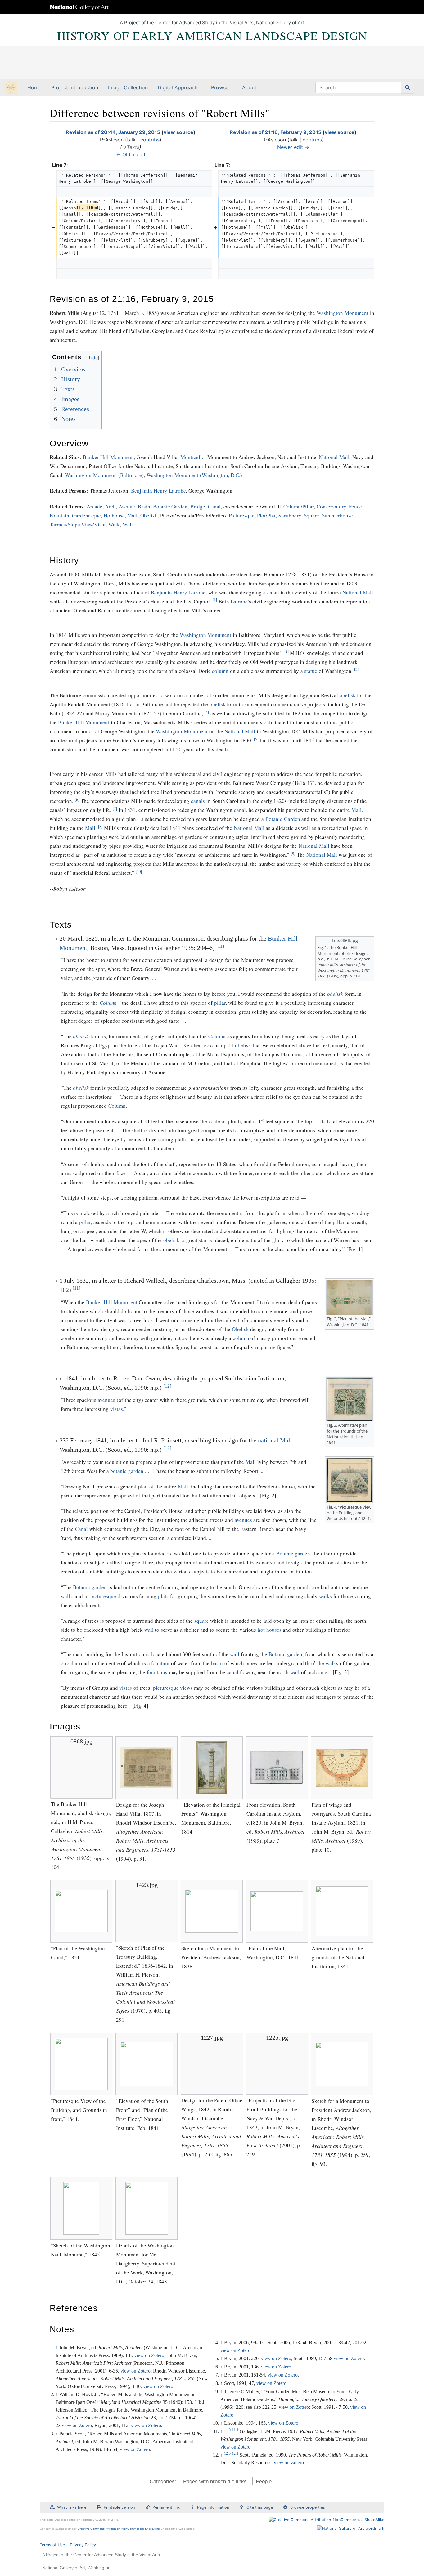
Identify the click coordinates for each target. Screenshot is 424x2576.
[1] (215, 600)
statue (311, 671)
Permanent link (166, 2507)
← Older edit (131, 154)
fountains (157, 1672)
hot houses (270, 1630)
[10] (139, 872)
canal (273, 592)
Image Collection (128, 87)
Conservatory (331, 506)
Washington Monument (343, 313)
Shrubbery (290, 515)
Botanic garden (293, 1553)
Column (108, 1003)
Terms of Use (52, 2545)
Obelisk (149, 515)
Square (311, 515)
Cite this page (260, 2507)
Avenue (127, 506)
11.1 (235, 2430)
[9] (293, 854)
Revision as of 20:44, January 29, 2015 (113, 132)
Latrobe (239, 601)
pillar (220, 1003)
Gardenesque (86, 515)
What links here (72, 2507)
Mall (132, 515)
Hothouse (114, 515)
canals (198, 801)
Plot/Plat (266, 515)
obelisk (348, 695)
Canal (214, 506)
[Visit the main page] (11, 88)
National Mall (334, 457)
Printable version (119, 2507)
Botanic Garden (170, 506)
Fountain (59, 515)
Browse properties (308, 2507)
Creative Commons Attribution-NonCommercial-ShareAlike (119, 2529)
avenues (106, 1400)
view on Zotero (149, 2355)
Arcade (95, 506)
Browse (220, 87)
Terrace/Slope (65, 524)
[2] (286, 651)
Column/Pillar (299, 506)
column (220, 671)
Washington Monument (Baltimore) (105, 475)
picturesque (103, 1596)
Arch (110, 506)
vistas (117, 1409)
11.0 (227, 2430)
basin (217, 1663)
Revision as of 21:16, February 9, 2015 (275, 132)
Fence (355, 506)
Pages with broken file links (215, 2482)
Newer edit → (293, 147)
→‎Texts (131, 147)
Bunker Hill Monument (109, 457)
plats (163, 1596)
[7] (115, 809)
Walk (114, 524)
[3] (356, 669)
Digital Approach (178, 87)
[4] (207, 712)
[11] (220, 946)
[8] (100, 827)
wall (149, 1630)
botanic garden (127, 1471)
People (264, 2482)
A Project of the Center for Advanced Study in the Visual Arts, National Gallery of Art (212, 22)
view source (178, 132)
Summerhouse (337, 515)
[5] (256, 739)
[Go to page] (408, 87)
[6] (77, 800)
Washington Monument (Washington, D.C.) (194, 475)
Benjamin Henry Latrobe (158, 491)
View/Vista (93, 524)
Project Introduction (75, 87)
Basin (144, 506)
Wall (128, 524)
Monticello (192, 457)
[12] (167, 1386)
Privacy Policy (83, 2545)
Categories (162, 2482)
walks (67, 1596)
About (249, 87)
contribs (150, 140)
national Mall (275, 1440)
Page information (213, 2507)
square (202, 1621)
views (186, 1688)
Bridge (198, 506)
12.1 (235, 2453)
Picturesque (242, 515)
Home (34, 87)
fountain (160, 1663)
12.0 (227, 2453)
